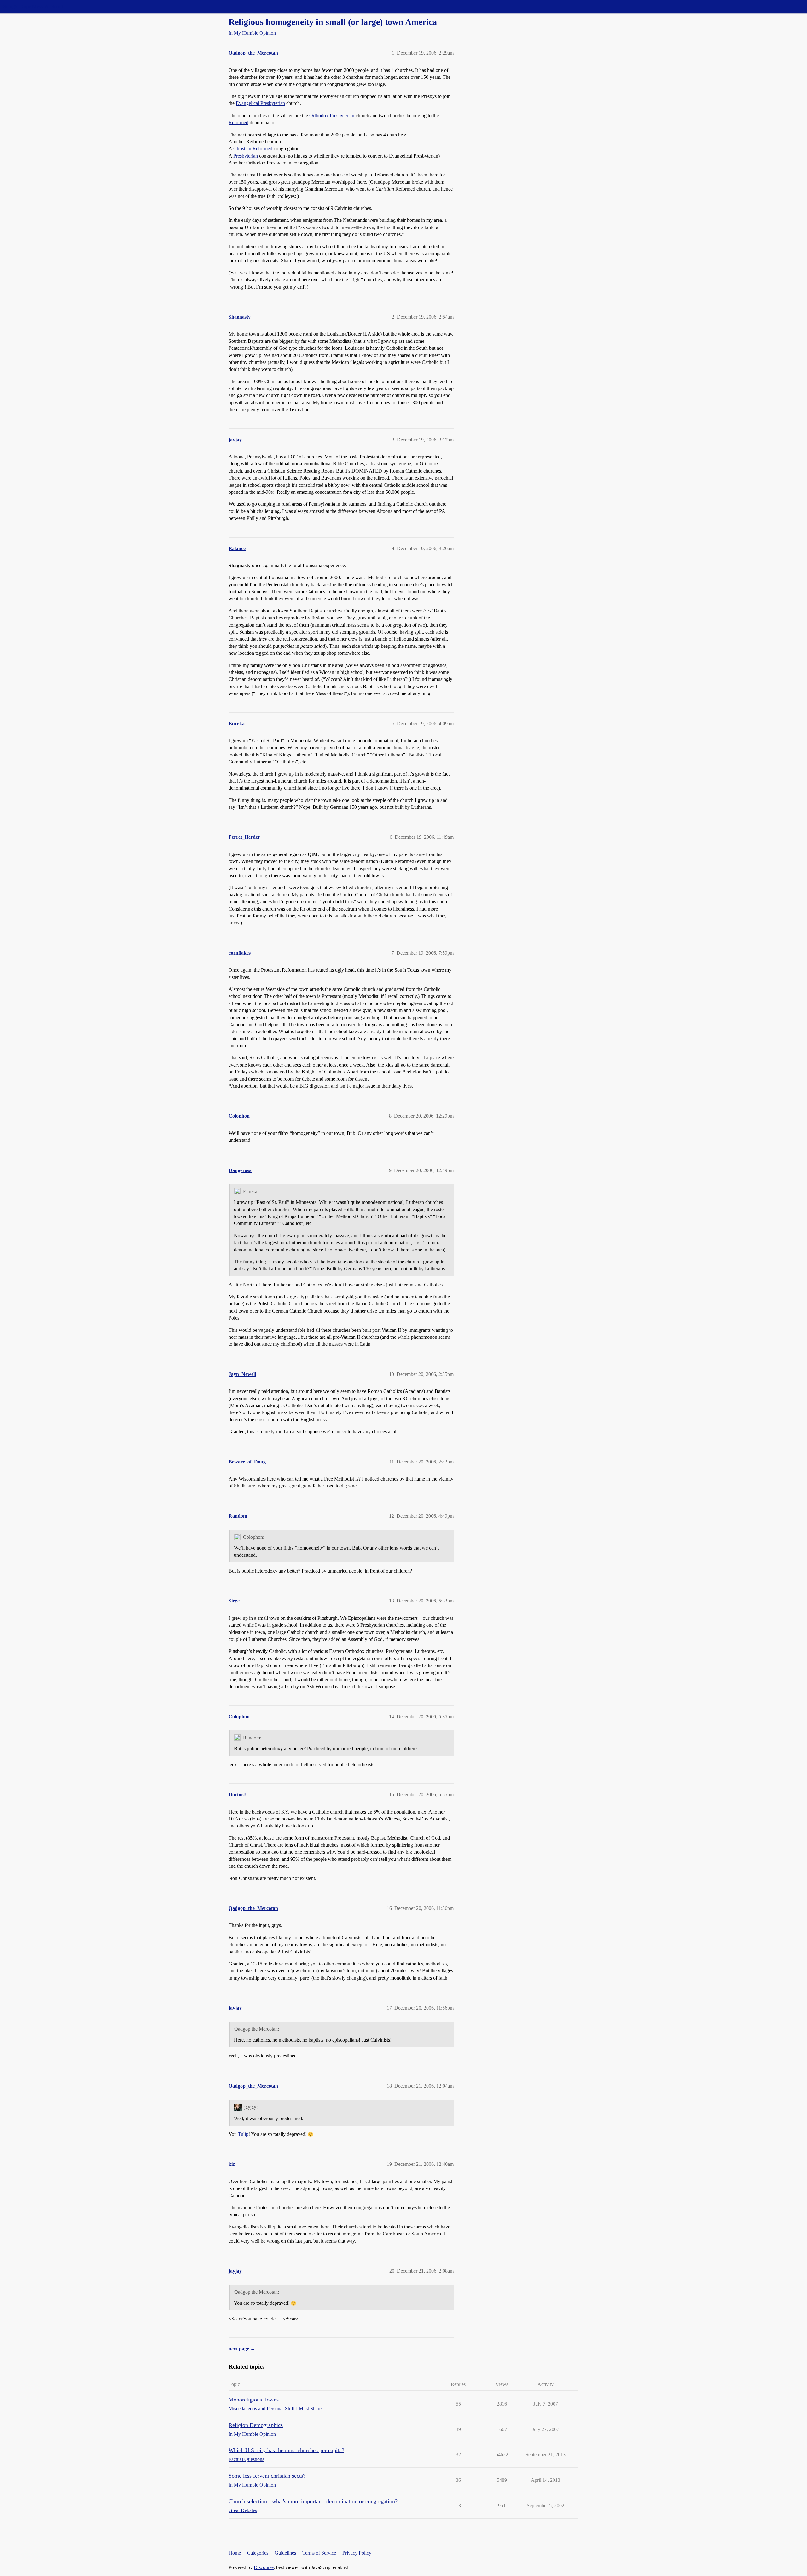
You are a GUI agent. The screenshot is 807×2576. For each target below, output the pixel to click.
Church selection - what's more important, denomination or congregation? (313, 2501)
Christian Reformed (253, 149)
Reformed (238, 122)
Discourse (264, 2567)
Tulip (243, 2134)
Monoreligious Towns (254, 2400)
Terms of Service (319, 2553)
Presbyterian (246, 156)
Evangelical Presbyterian (260, 103)
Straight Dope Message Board (33, 6)
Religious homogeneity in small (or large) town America (333, 22)
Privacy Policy (357, 2553)
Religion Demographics (256, 2425)
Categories (258, 2553)
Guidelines (285, 2553)
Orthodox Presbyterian (332, 115)
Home (235, 2553)
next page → (242, 2349)
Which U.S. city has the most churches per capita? (286, 2450)
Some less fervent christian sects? (267, 2476)
